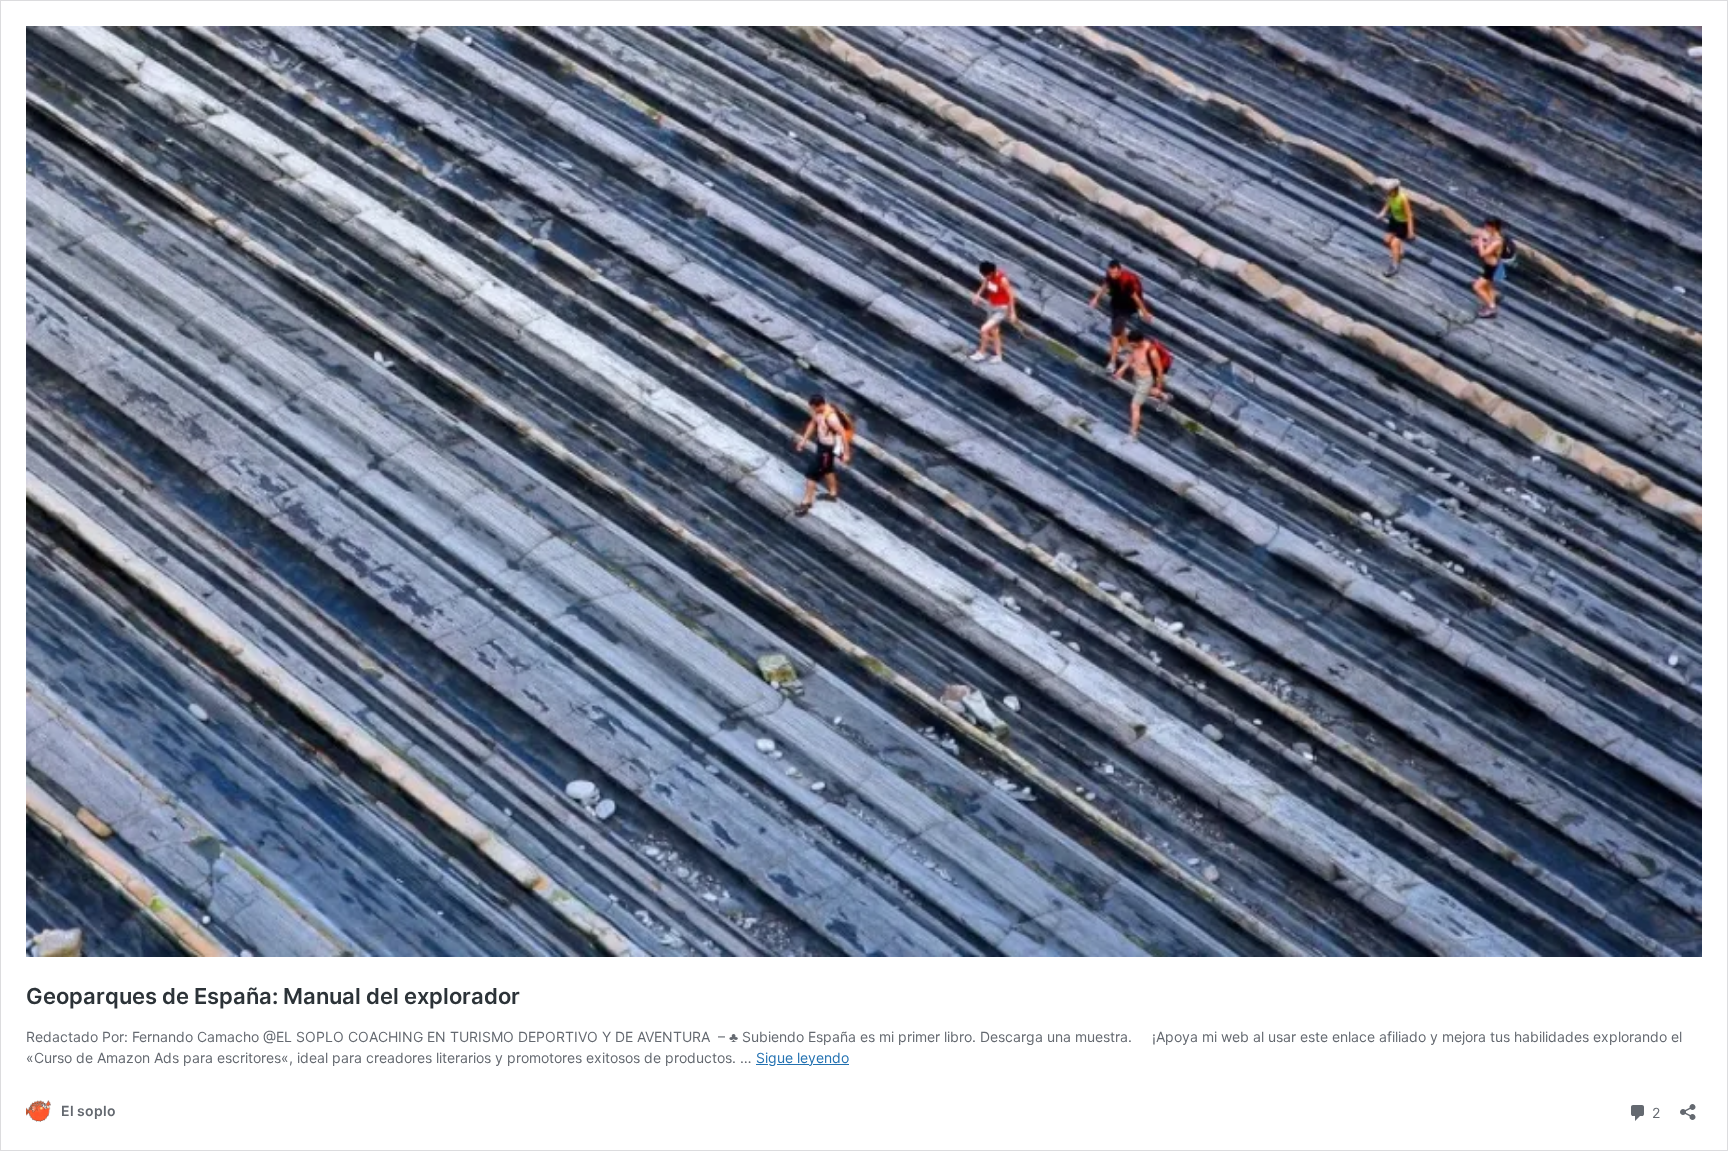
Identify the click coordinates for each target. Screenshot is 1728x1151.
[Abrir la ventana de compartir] (1688, 1105)
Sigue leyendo (802, 1057)
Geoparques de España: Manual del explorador (273, 996)
